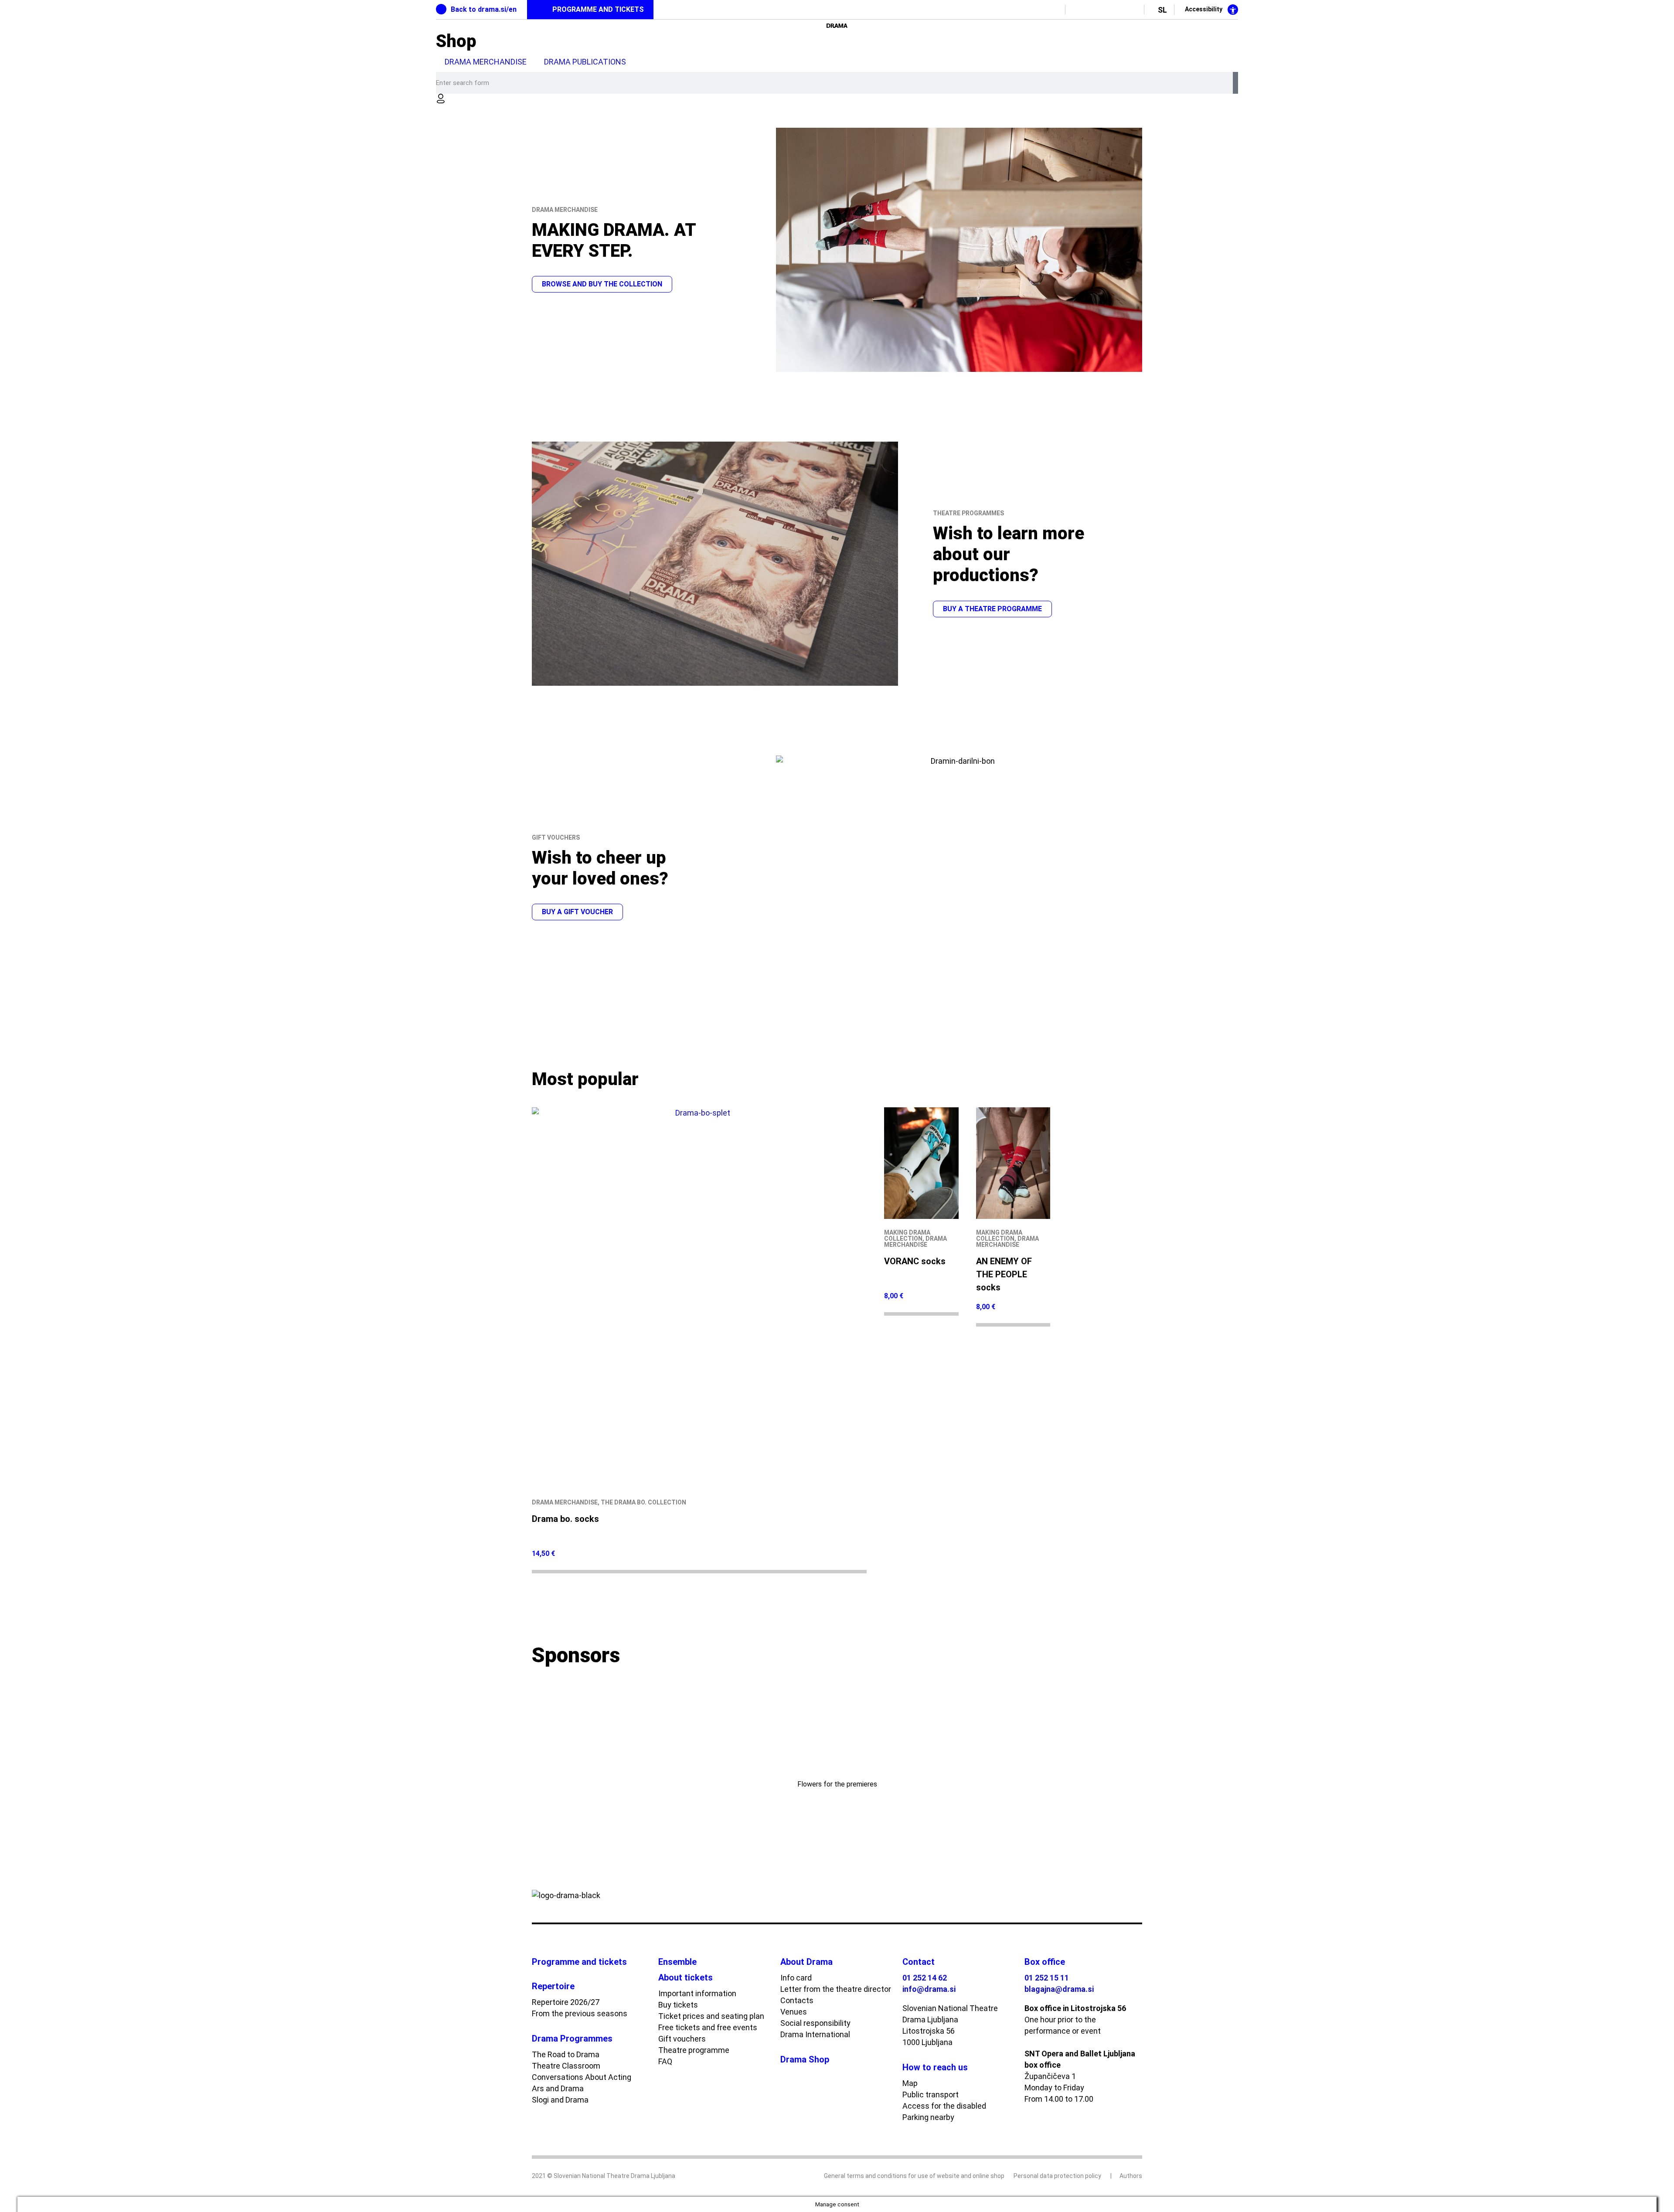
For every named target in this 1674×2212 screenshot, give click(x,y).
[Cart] (448, 114)
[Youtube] (1097, 10)
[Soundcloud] (1130, 10)
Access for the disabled (944, 2106)
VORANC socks (915, 1261)
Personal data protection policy (1057, 2176)
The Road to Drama (566, 2054)
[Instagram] (1114, 10)
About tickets (686, 1977)
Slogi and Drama (560, 2100)
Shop (456, 41)
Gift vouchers (682, 2039)
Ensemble (677, 1962)
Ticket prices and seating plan (711, 2016)
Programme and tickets (579, 1962)
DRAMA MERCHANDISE (486, 62)
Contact (919, 1962)
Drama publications (585, 62)
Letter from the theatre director (836, 1989)
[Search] (1235, 83)
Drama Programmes (572, 2038)
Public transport (931, 2095)
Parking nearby (928, 2117)
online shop (988, 2176)
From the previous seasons (580, 2013)
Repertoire (553, 1986)
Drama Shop (805, 2059)
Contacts (797, 2000)
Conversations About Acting (582, 2077)
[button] (540, 1753)
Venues (794, 2012)
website (948, 2176)
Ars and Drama (558, 2088)
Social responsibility (815, 2023)
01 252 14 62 (925, 1978)
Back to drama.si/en (484, 9)
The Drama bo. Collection (643, 1502)
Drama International (815, 2034)
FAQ (665, 2061)
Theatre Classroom (566, 2066)
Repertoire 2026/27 (566, 2002)
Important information (697, 1993)
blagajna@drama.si (1059, 1989)
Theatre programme (694, 2050)
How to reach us (935, 2067)
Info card (796, 1978)
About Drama (806, 1962)
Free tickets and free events (708, 2027)
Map (910, 2083)
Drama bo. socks (565, 1519)
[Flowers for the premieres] (837, 1737)
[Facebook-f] (1081, 10)
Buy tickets (678, 2005)
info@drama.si (929, 1989)
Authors (1131, 2176)
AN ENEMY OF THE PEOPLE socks (1004, 1274)
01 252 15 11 (1047, 1978)
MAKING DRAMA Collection (907, 1235)
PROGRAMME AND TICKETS (598, 9)
